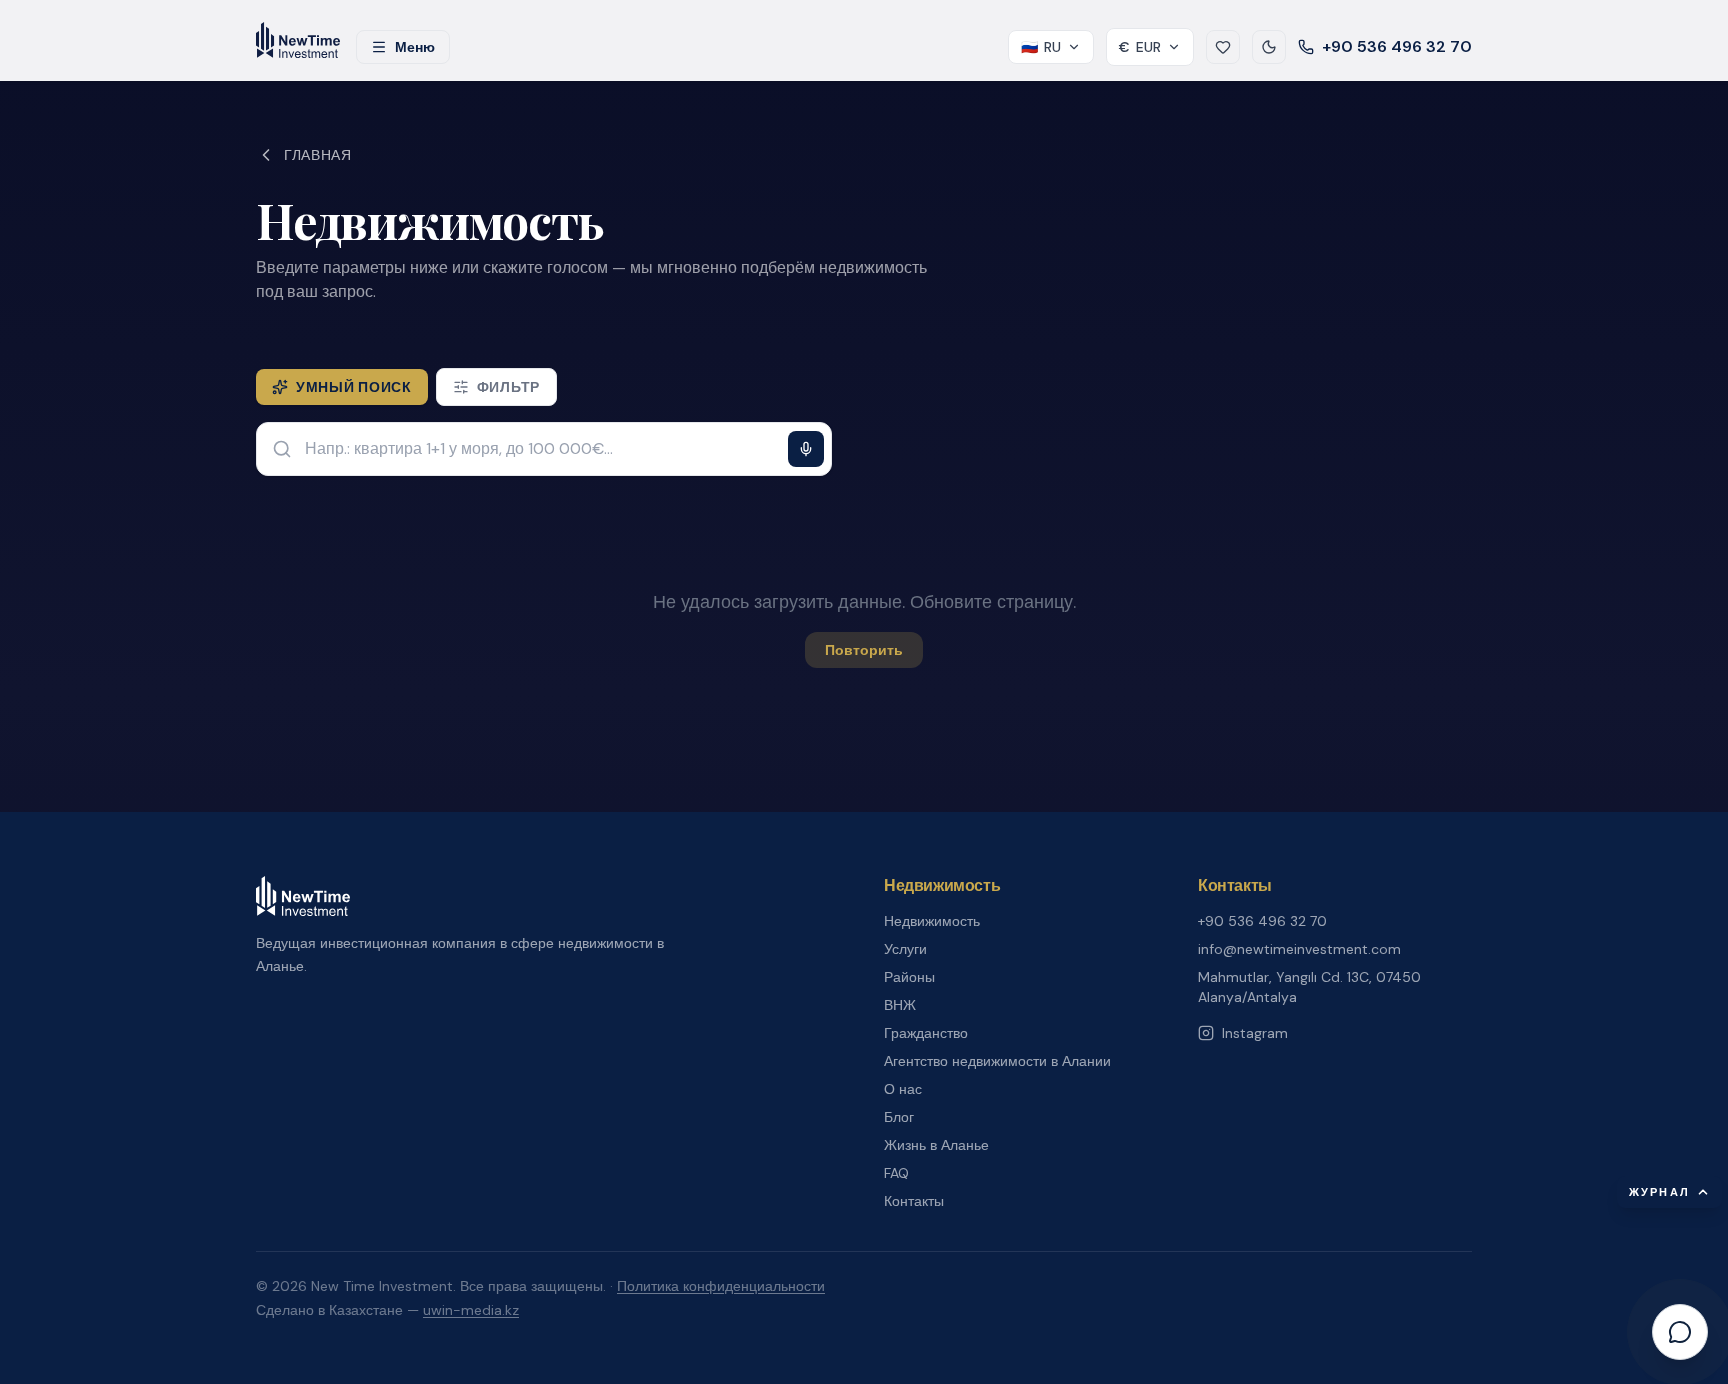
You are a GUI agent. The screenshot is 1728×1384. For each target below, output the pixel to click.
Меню (415, 47)
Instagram (1255, 1033)
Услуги (905, 949)
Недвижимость (932, 921)
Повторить (864, 650)
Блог (899, 1117)
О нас (903, 1089)
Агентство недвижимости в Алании (997, 1061)
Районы (909, 977)
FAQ (896, 1173)
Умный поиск (354, 387)
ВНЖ (900, 1005)
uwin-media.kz (471, 1310)
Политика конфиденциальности (721, 1286)
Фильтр (508, 387)
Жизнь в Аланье (936, 1145)
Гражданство (926, 1033)
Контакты (914, 1201)
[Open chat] (1680, 1332)
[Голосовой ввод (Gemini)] (806, 449)
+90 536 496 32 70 (1397, 46)
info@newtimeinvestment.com (1299, 949)
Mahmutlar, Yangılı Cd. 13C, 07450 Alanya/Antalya (1309, 987)
